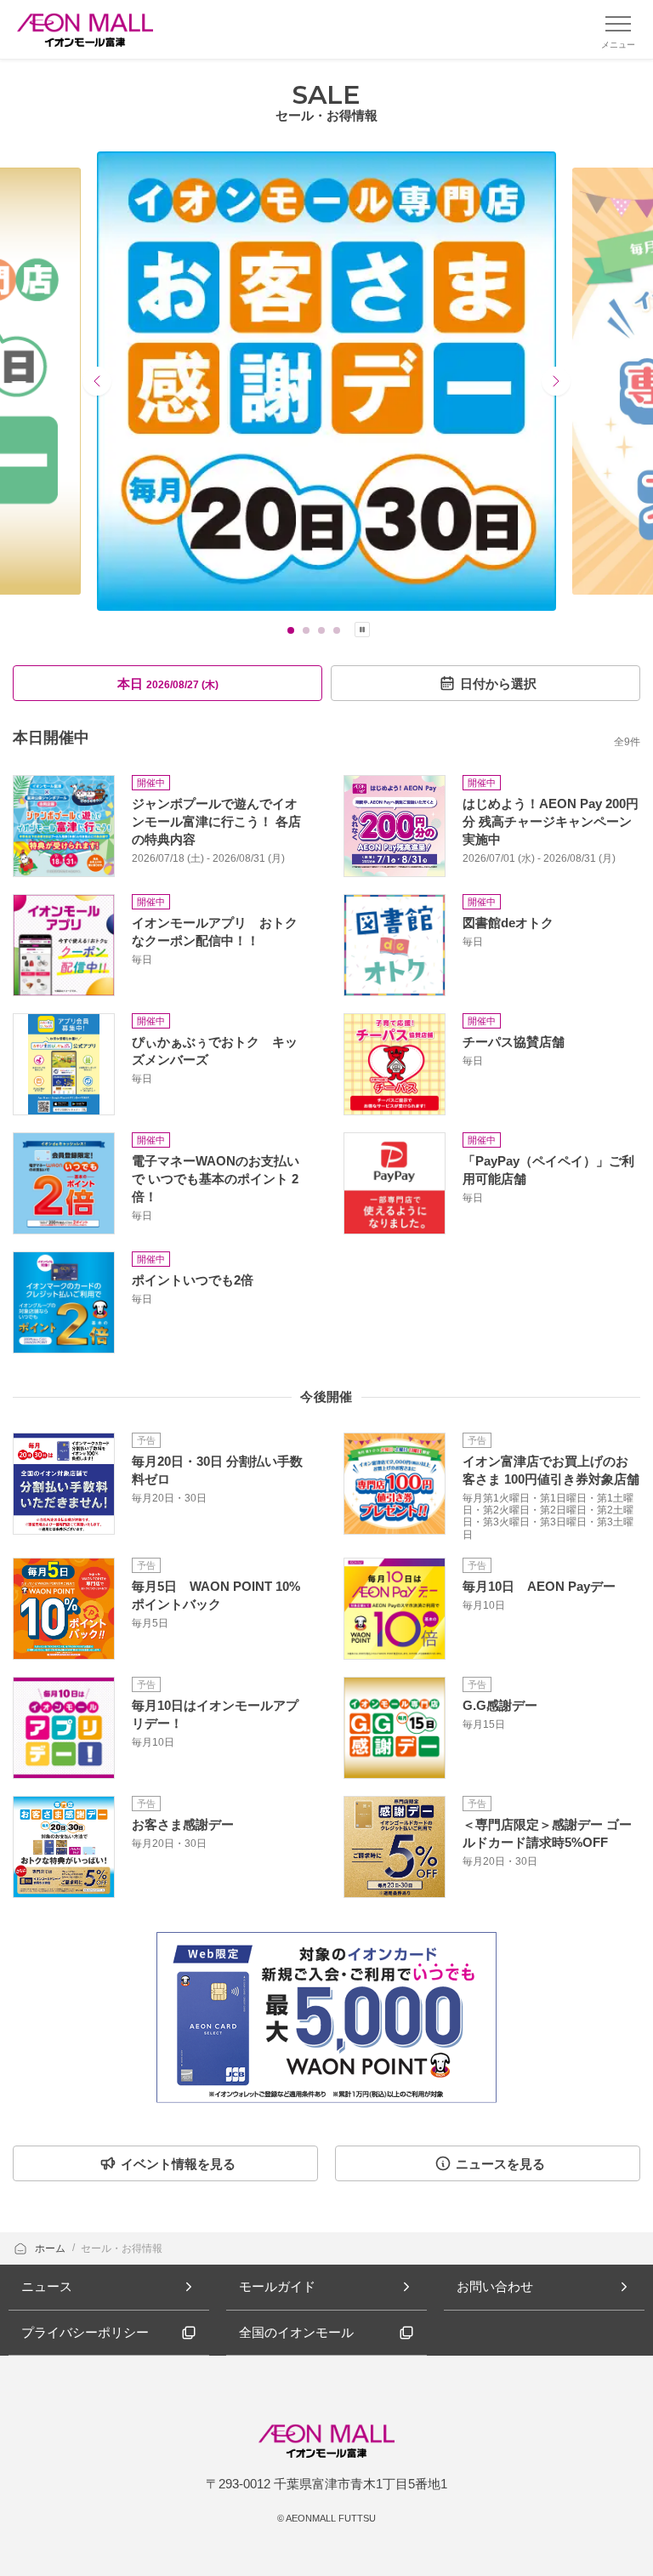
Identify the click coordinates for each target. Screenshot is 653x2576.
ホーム (51, 2248)
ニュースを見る (500, 2164)
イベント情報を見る (178, 2164)
